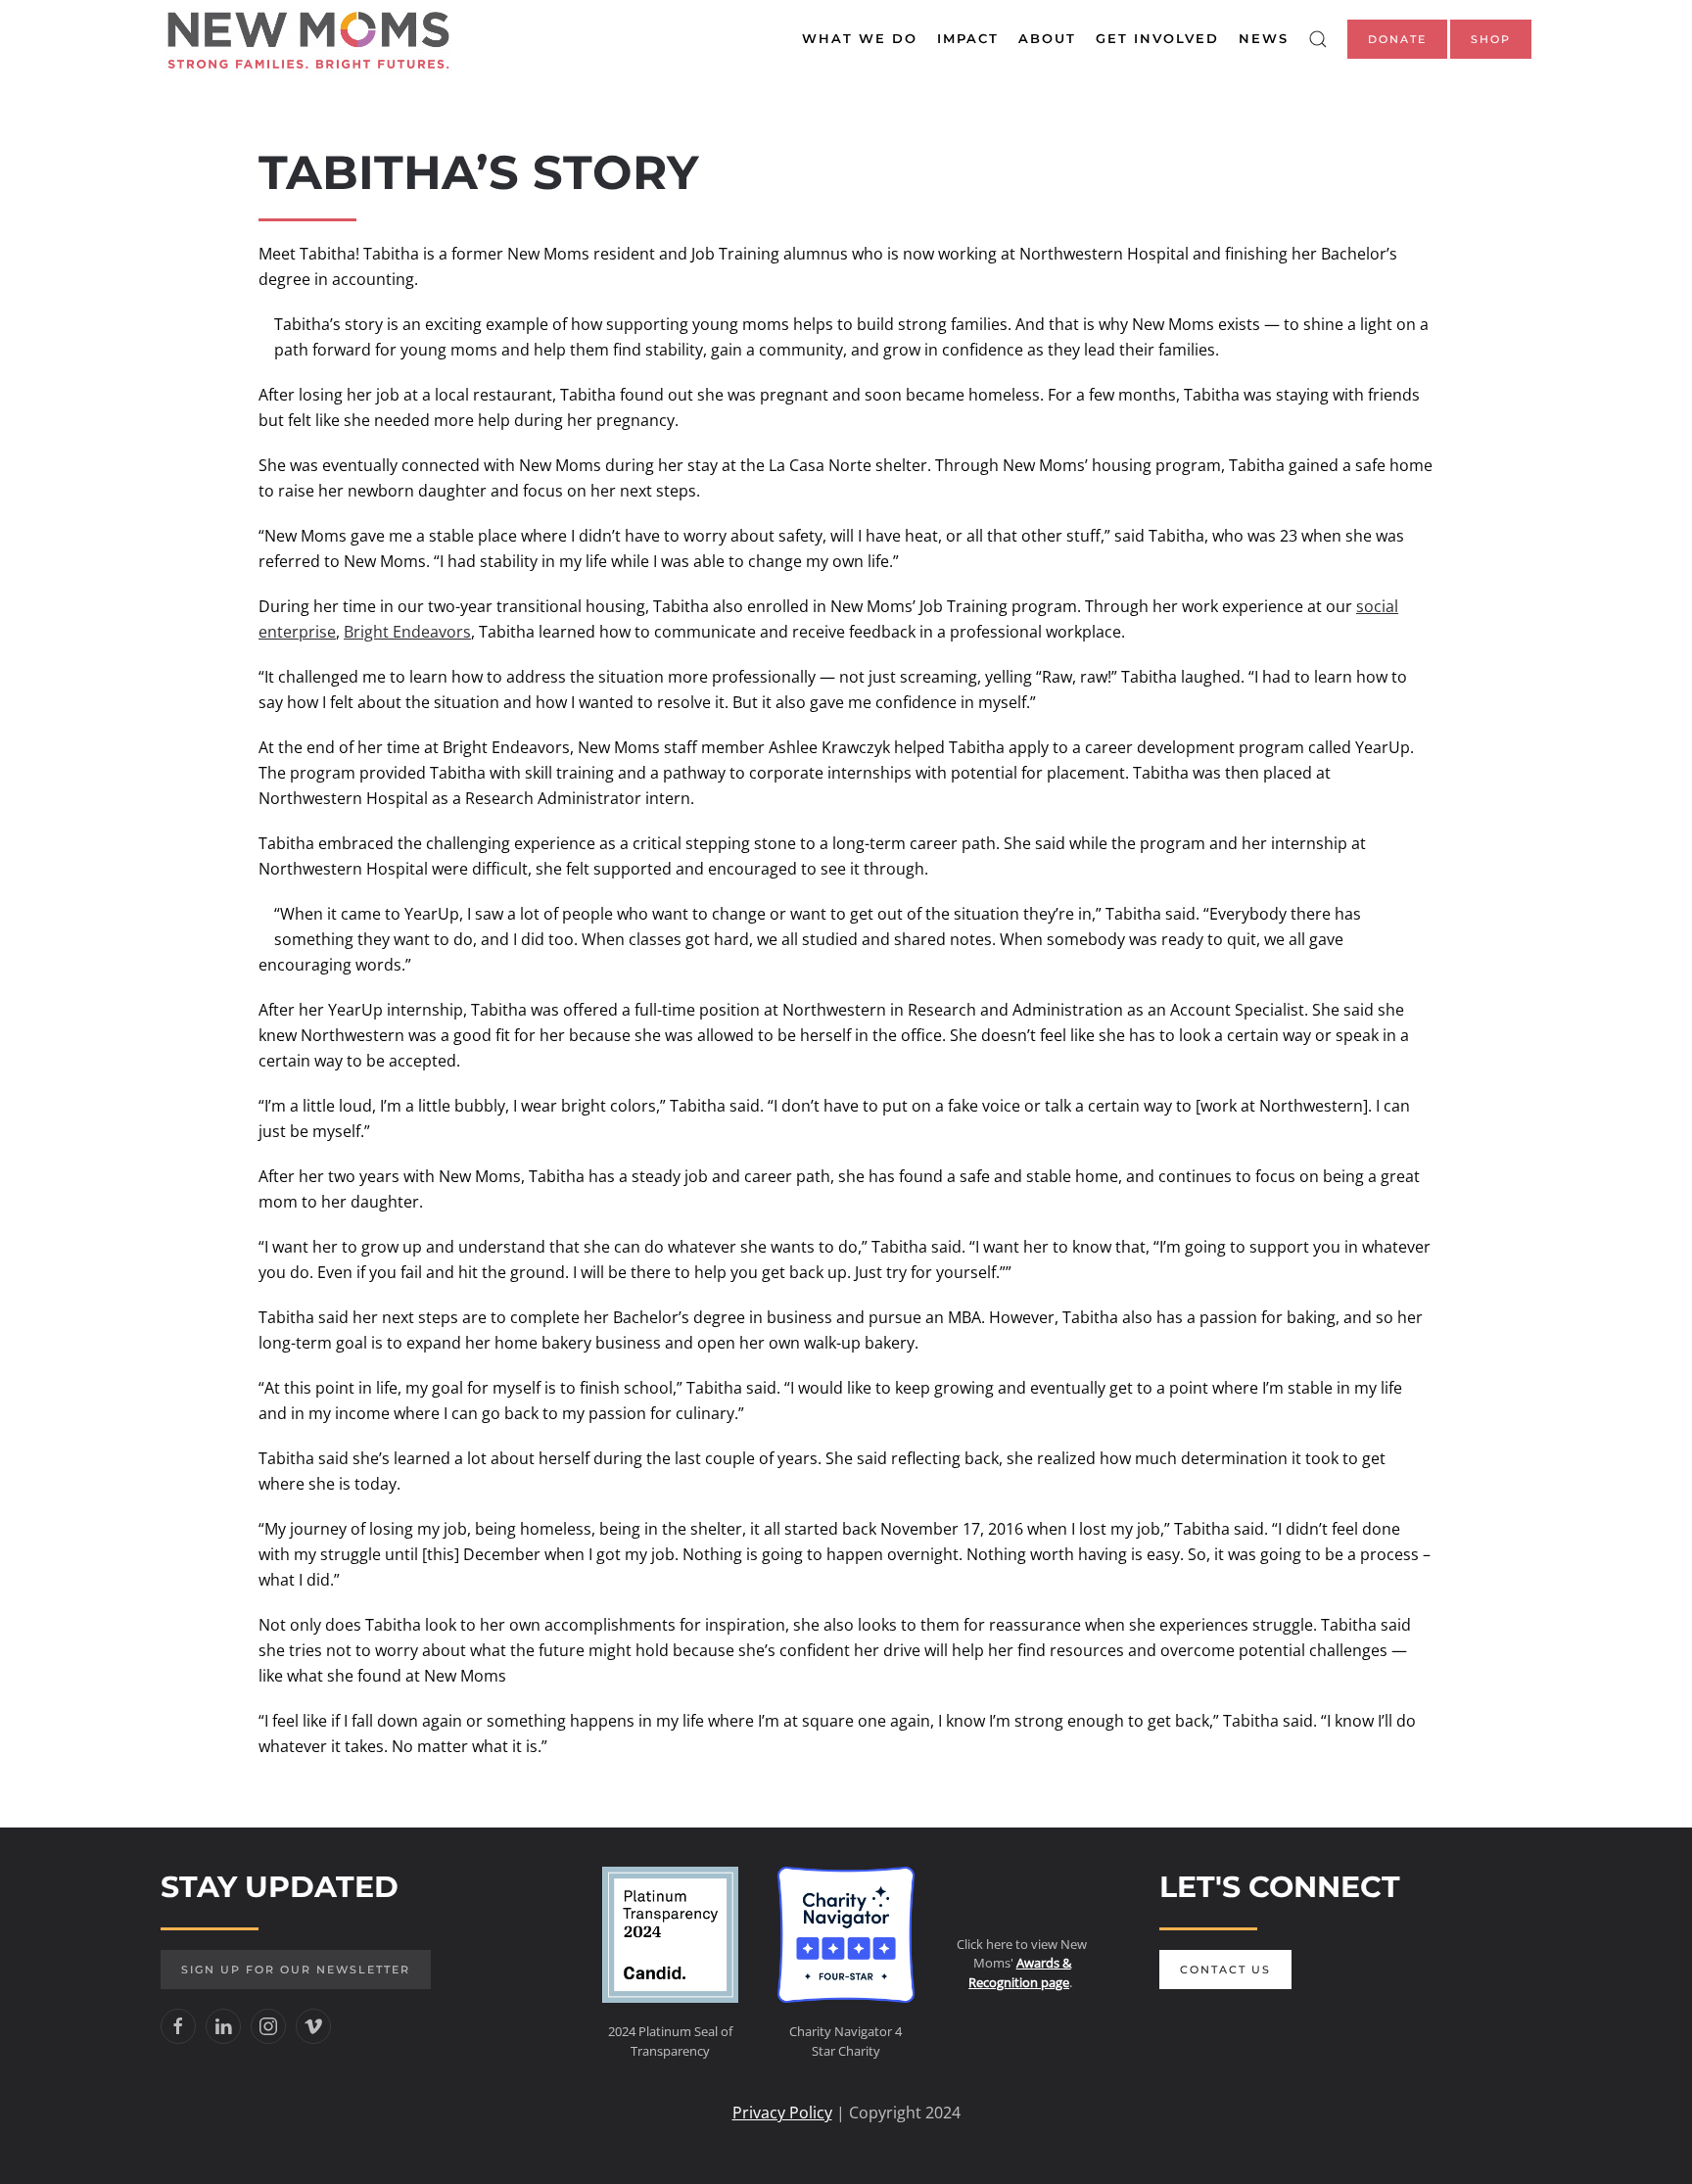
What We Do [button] (860, 38)
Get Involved (1157, 38)
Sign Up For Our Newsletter (296, 1970)
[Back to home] (307, 39)
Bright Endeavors (407, 632)
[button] (1318, 39)
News (1264, 38)
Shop (1491, 39)
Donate (1397, 39)
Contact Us (1225, 1970)
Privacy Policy (782, 2113)
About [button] (1047, 38)
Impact (968, 38)
